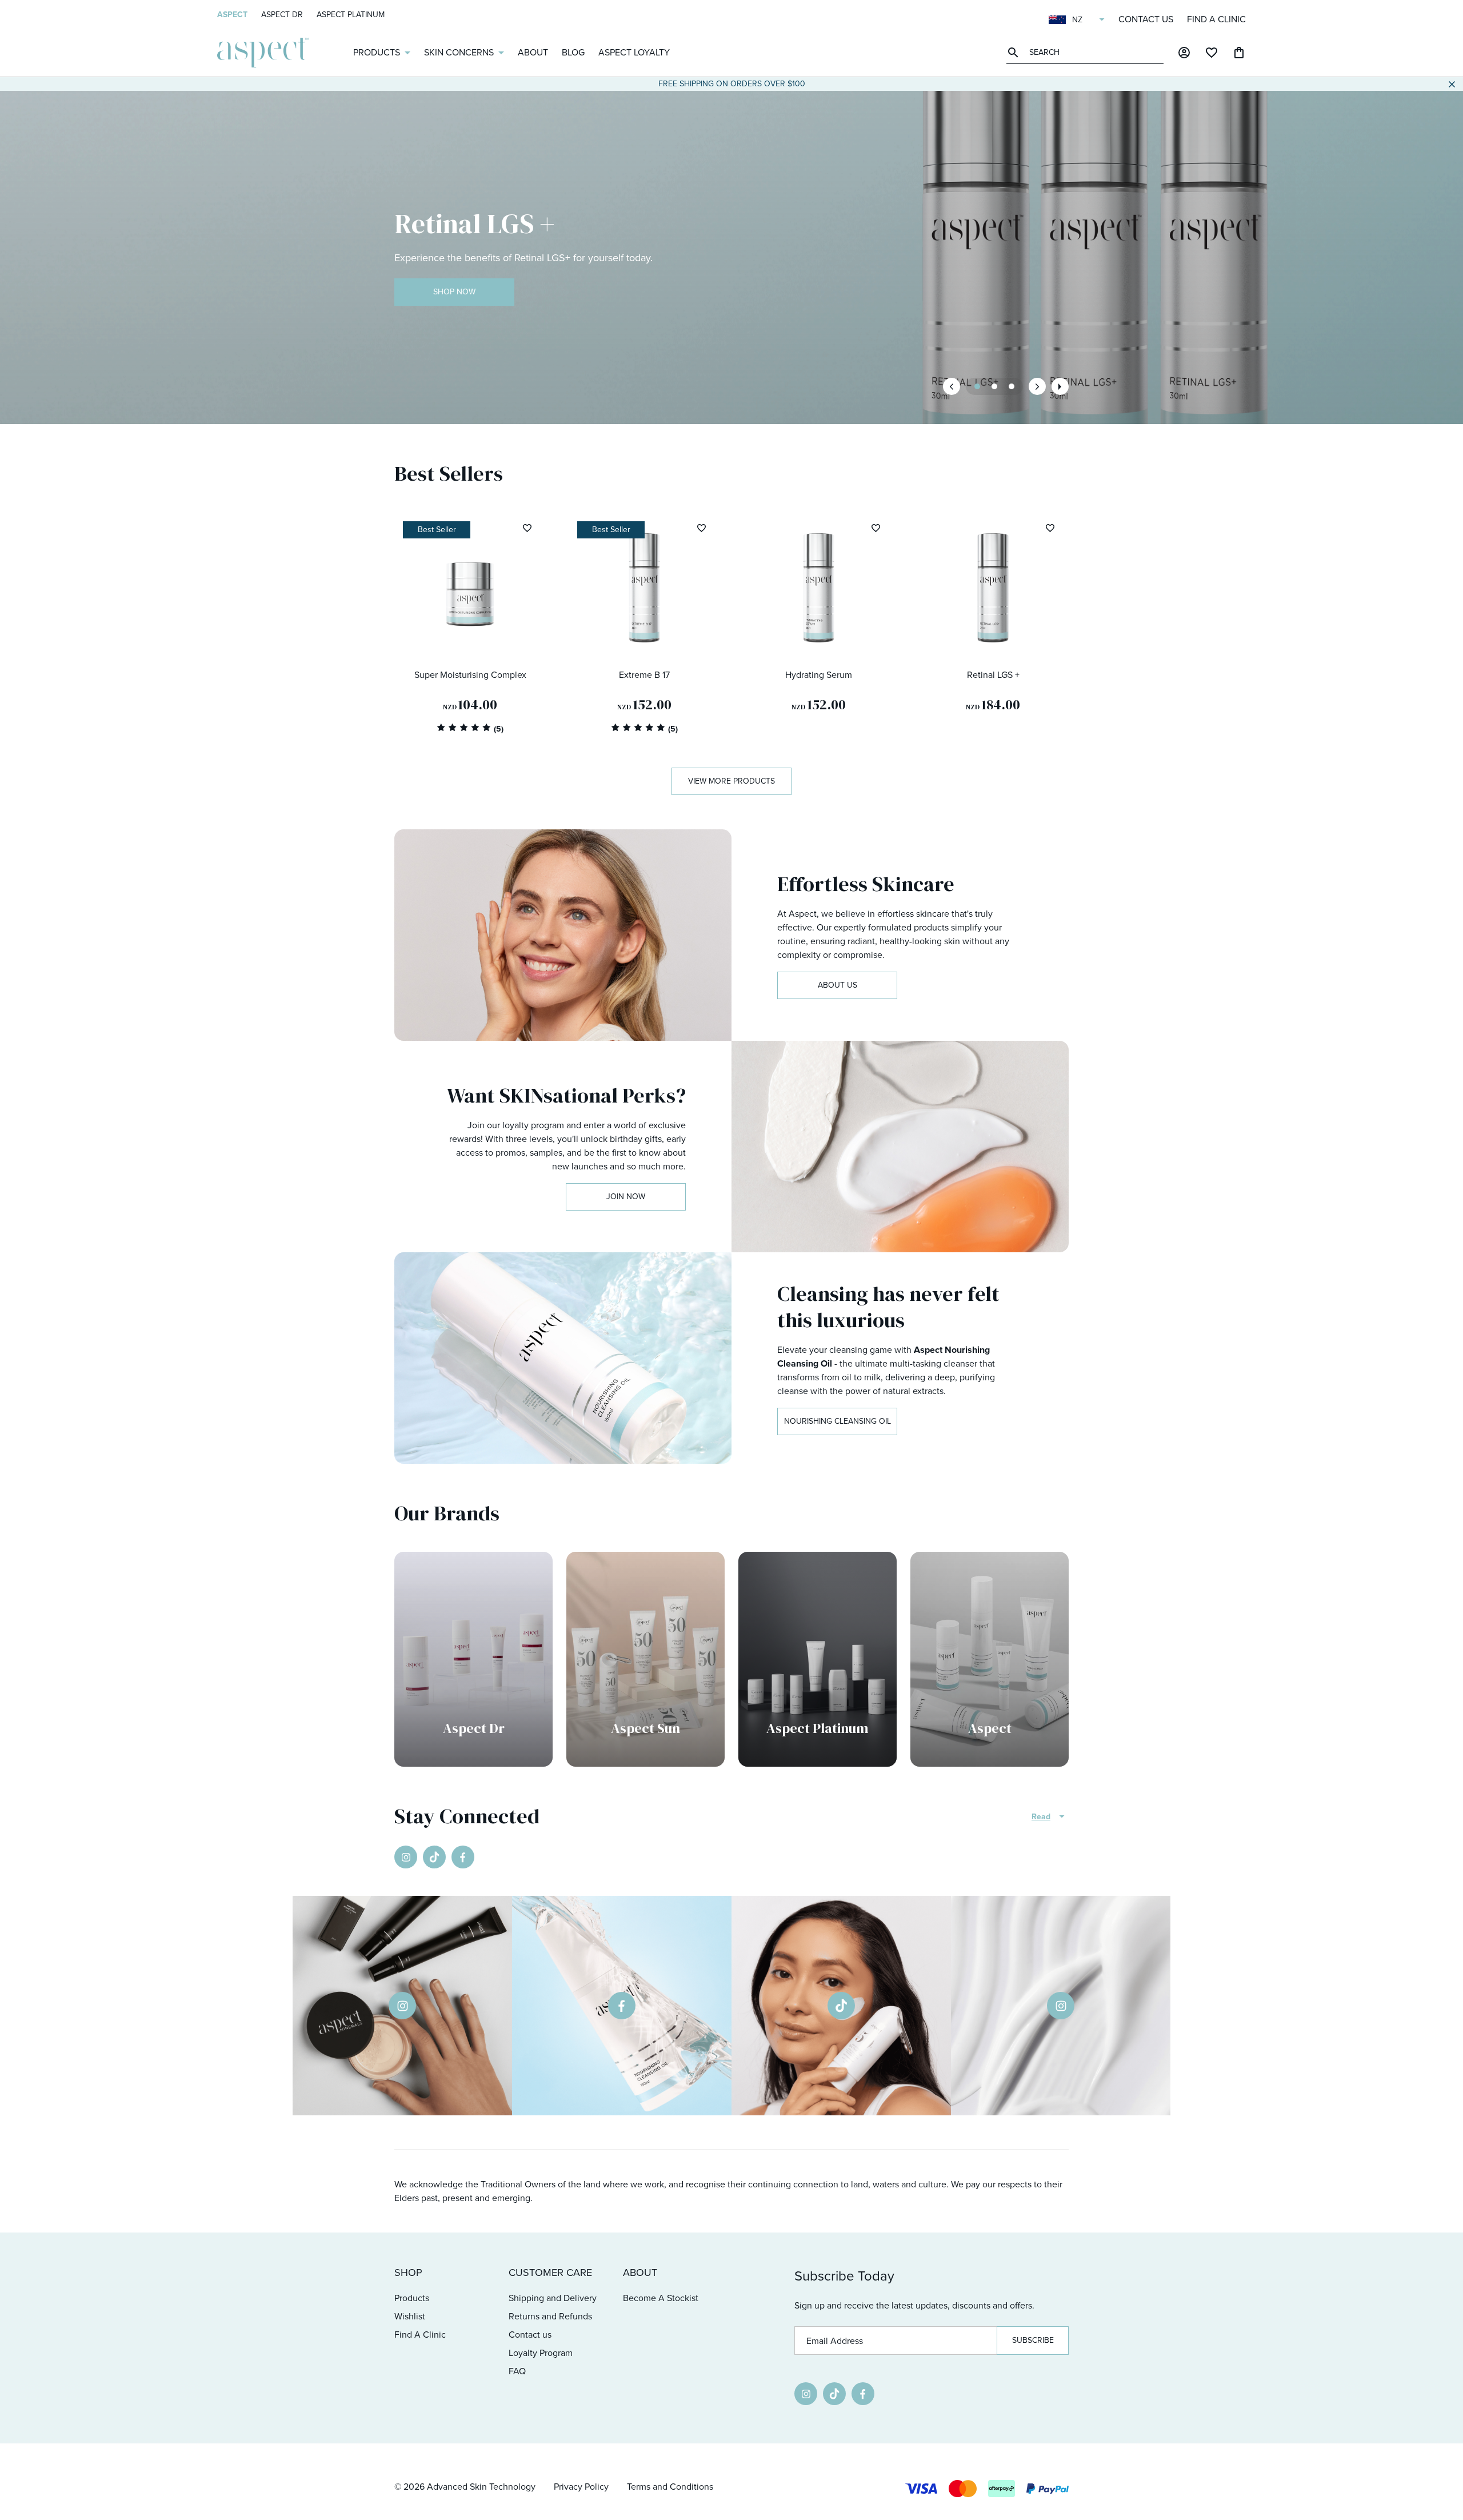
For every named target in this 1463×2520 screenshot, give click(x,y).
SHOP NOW (454, 292)
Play (1060, 386)
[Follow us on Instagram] (406, 1857)
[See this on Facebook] (622, 2006)
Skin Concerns (459, 52)
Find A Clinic (1216, 19)
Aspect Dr (282, 15)
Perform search (1015, 52)
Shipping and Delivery (553, 2298)
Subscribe (1033, 2340)
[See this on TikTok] (841, 2006)
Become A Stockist (661, 2298)
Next (1037, 386)
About (533, 52)
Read (1041, 1817)
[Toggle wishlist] (527, 528)
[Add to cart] (523, 641)
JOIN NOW (626, 1197)
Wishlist (410, 2316)
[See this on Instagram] (402, 2006)
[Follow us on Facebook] (463, 1857)
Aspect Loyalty (634, 52)
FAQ (517, 2371)
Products (377, 52)
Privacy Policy (581, 2487)
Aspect (232, 15)
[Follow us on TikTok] (434, 1857)
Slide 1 (977, 386)
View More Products (731, 781)
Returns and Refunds (550, 2316)
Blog (573, 52)
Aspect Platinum (351, 15)
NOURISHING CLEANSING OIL (838, 1421)
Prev (952, 386)
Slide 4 (1012, 386)
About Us (838, 985)
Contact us (1146, 19)
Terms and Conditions (670, 2487)
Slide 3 (994, 386)
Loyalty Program (541, 2353)
